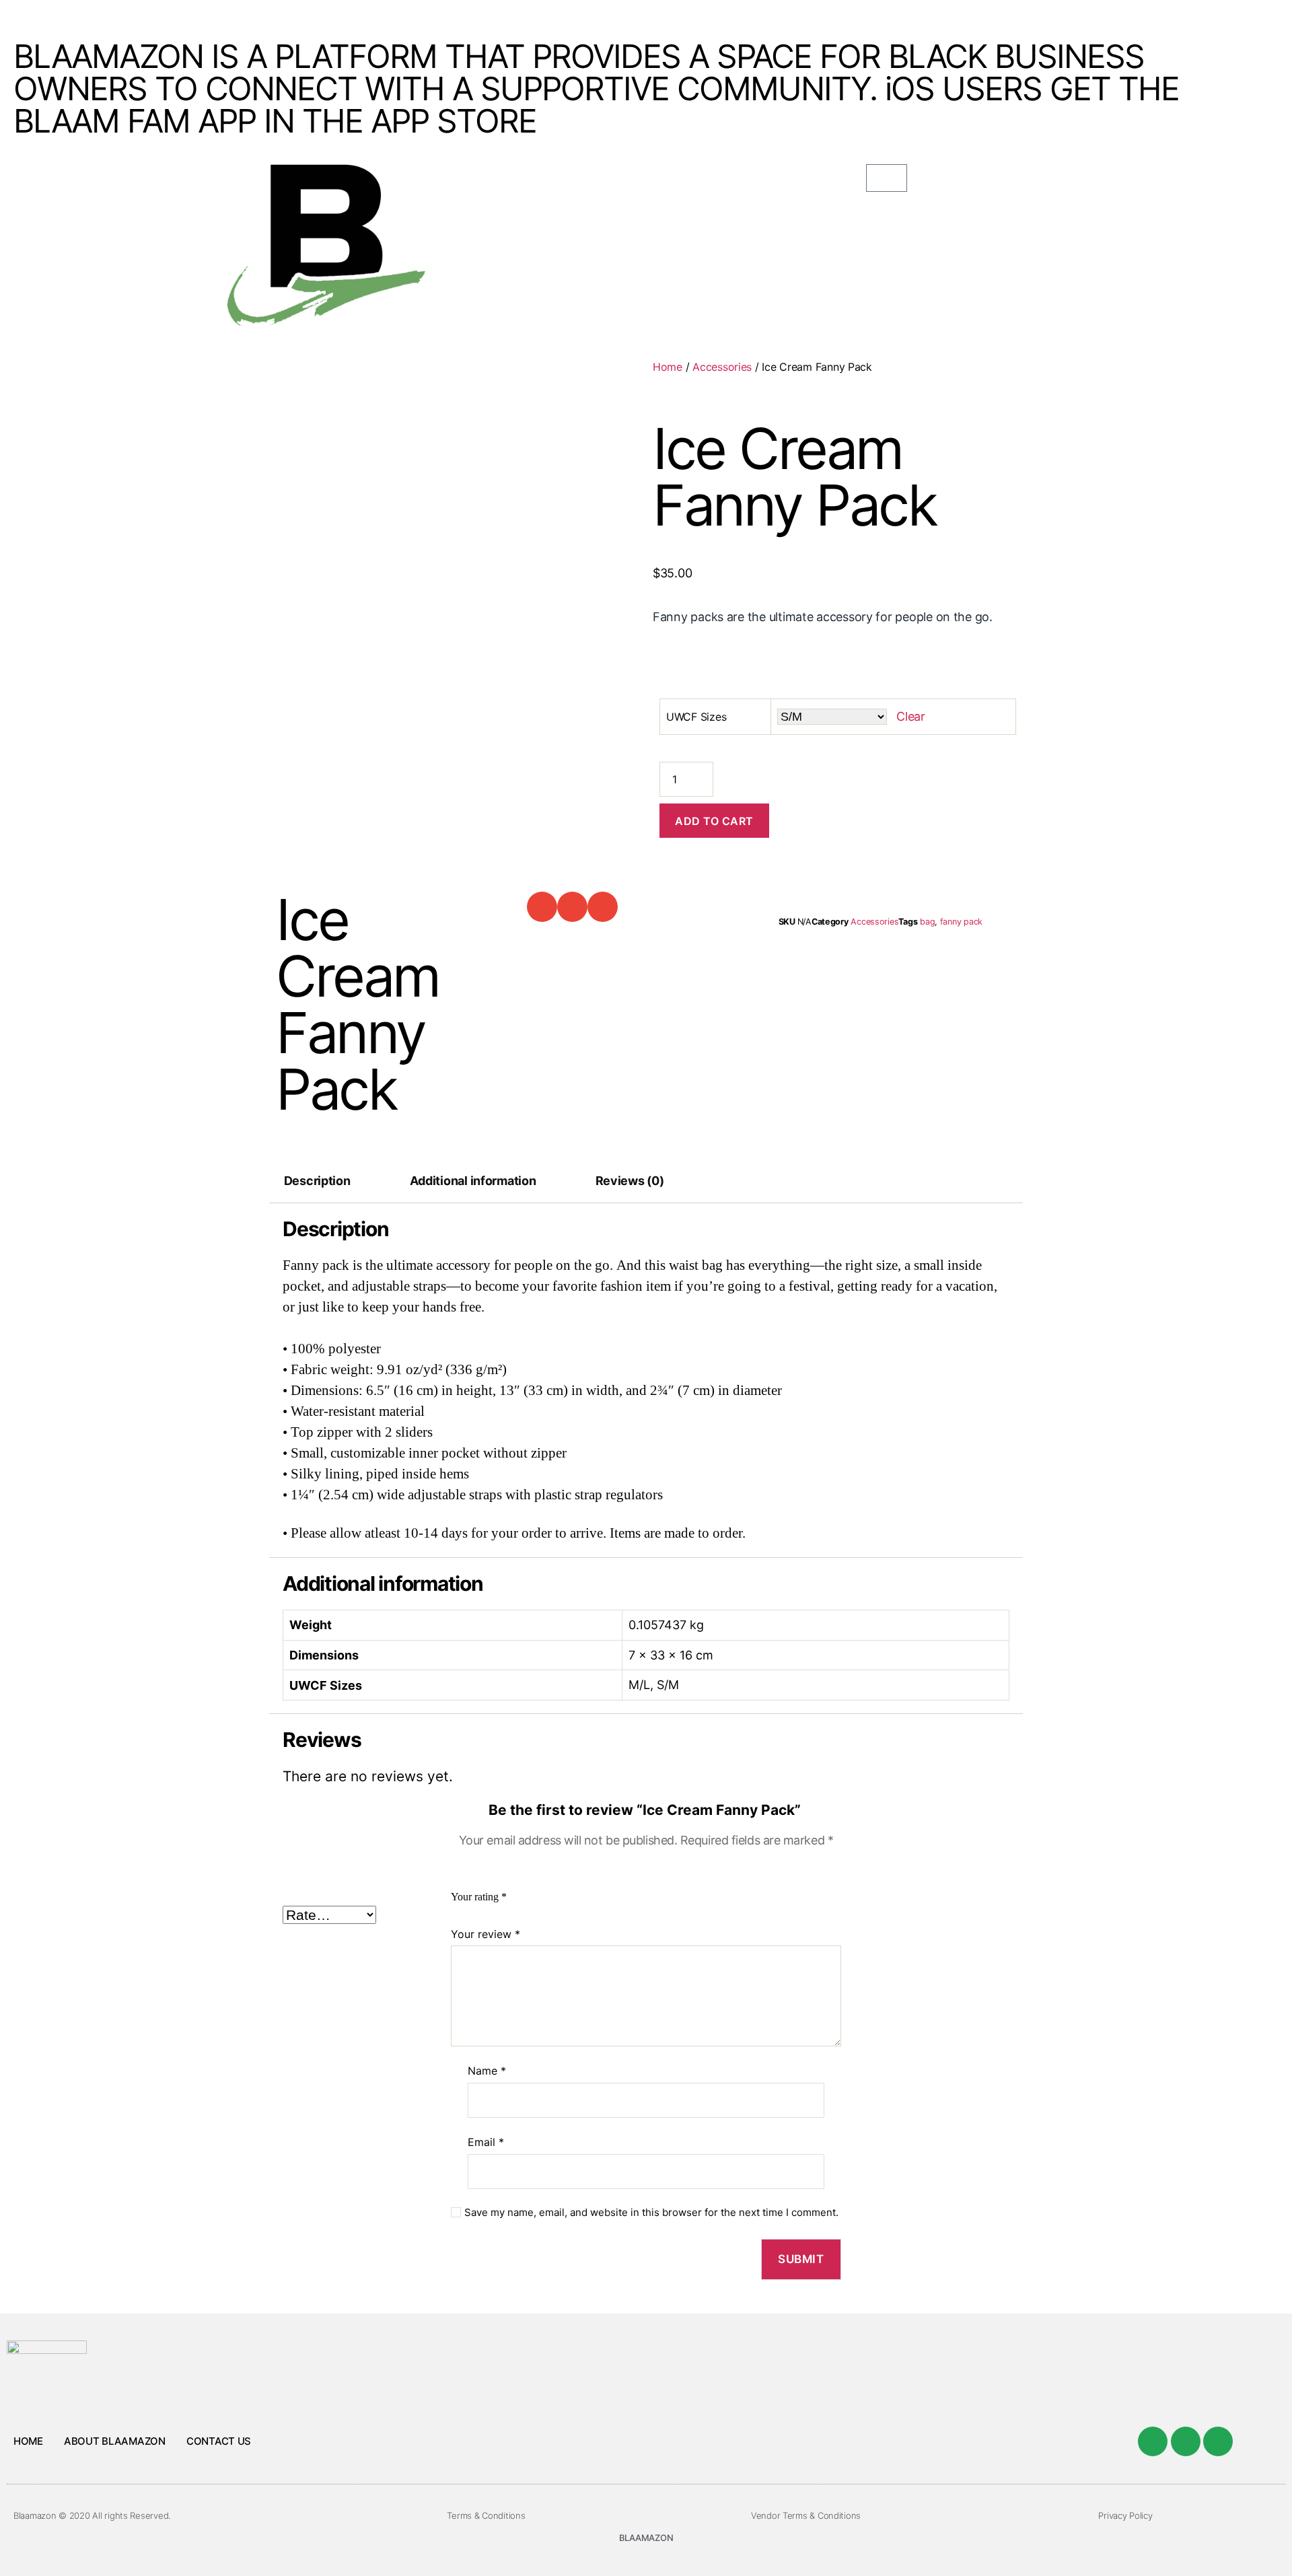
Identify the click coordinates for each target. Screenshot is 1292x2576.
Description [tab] (317, 1181)
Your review (486, 1934)
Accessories (722, 367)
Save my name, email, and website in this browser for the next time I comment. (651, 2213)
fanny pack (961, 922)
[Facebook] (1153, 2441)
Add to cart (714, 821)
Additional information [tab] (473, 1181)
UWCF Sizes (696, 717)
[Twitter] (1186, 2441)
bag (927, 922)
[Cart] (887, 178)
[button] (542, 907)
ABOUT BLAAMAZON (115, 2441)
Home (668, 367)
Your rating (479, 1897)
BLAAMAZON (646, 2538)
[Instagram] (1218, 2441)
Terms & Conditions (486, 2515)
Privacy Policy (1125, 2515)
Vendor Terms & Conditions (806, 2515)
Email (486, 2142)
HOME (28, 2441)
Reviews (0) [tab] (630, 1181)
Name (487, 2071)
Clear (911, 716)
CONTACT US (219, 2441)
